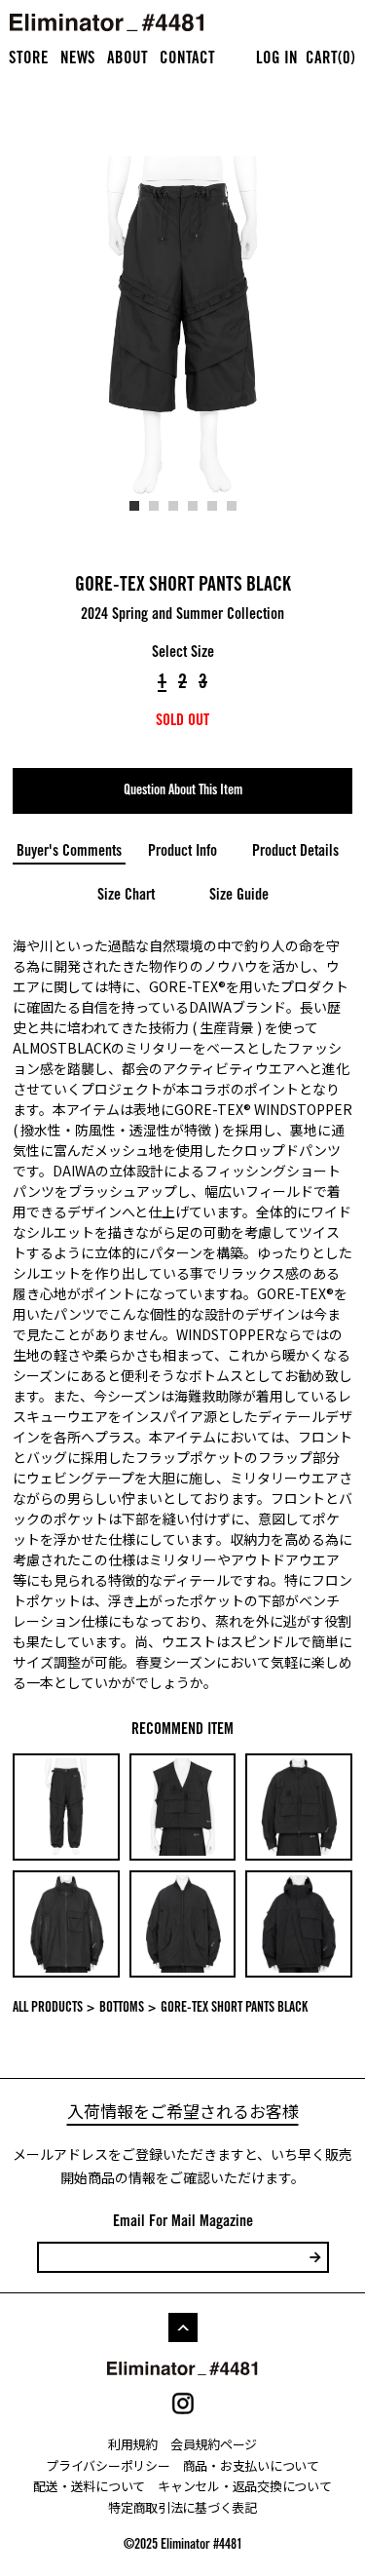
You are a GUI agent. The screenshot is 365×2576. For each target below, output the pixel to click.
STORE (29, 60)
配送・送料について (89, 2486)
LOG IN (277, 60)
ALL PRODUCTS (48, 2009)
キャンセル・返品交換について (244, 2486)
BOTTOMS (122, 2009)
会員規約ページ (214, 2444)
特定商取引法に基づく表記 (182, 2507)
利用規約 (133, 2444)
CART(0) (330, 60)
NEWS (78, 60)
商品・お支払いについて (251, 2465)
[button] (134, 506)
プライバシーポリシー (108, 2465)
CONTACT (187, 60)
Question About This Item (183, 791)
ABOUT (128, 60)
